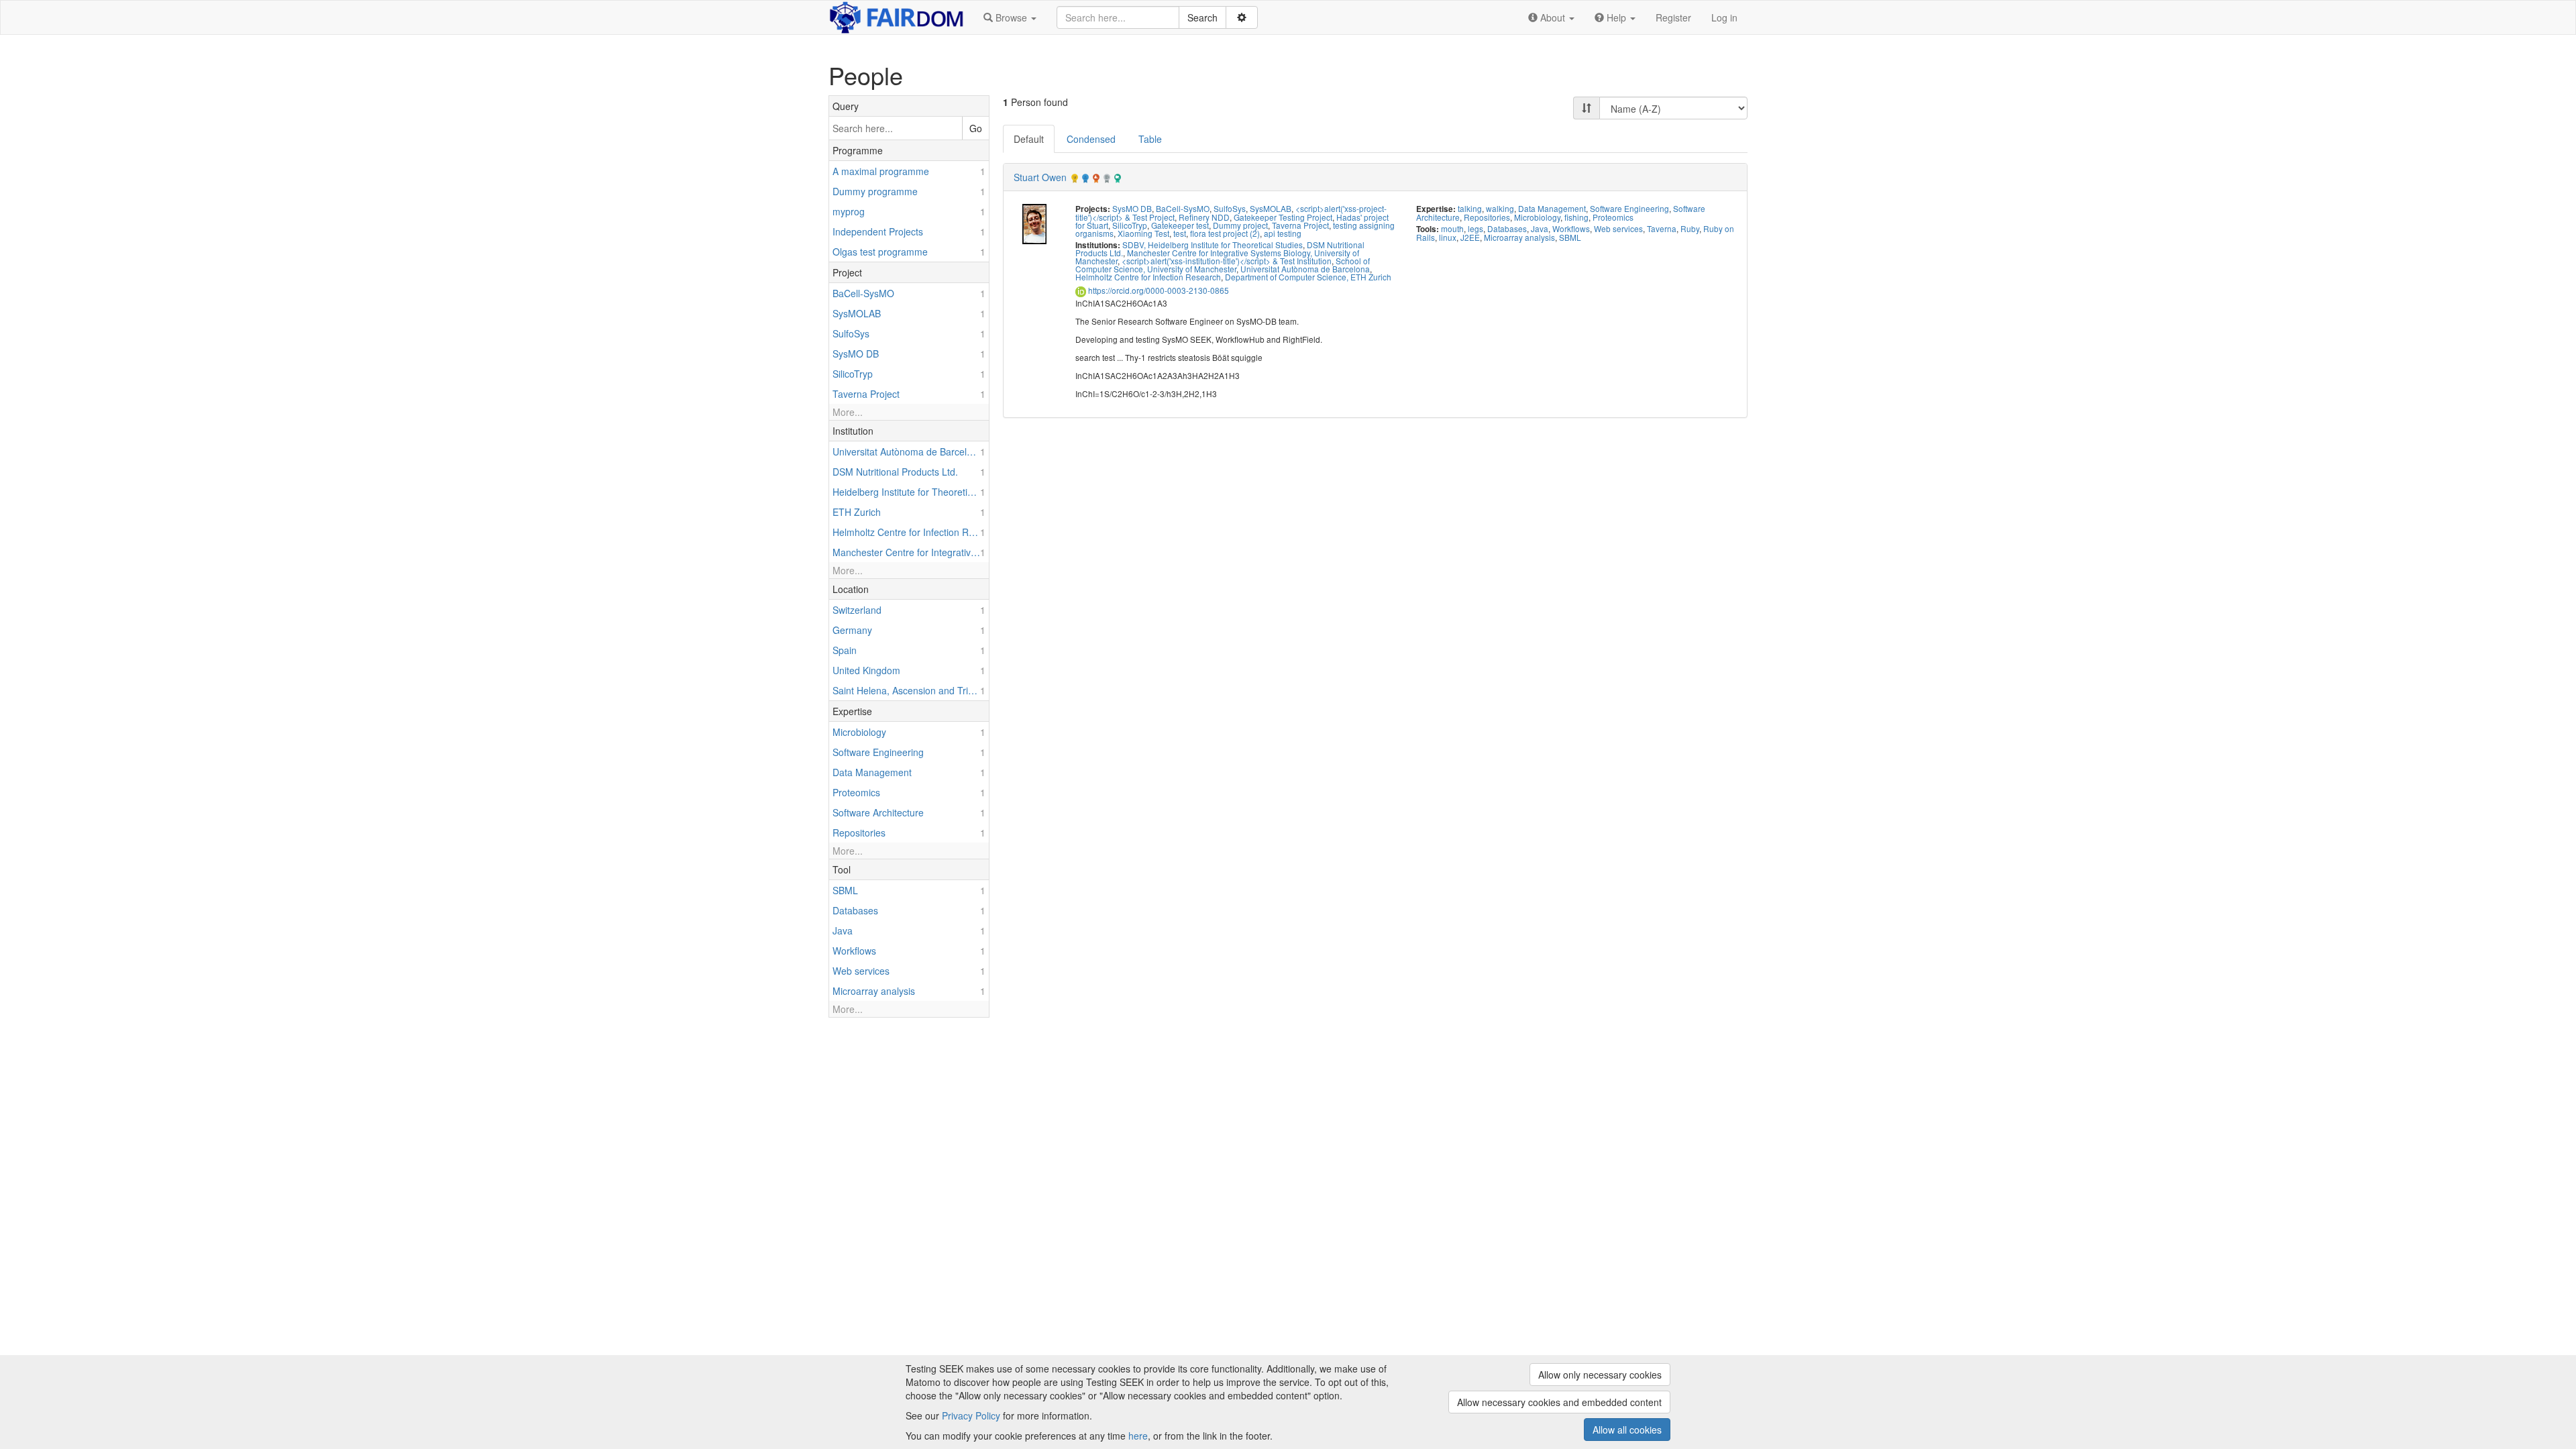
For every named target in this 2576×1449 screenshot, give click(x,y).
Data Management (1552, 208)
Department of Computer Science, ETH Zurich (1308, 277)
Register (1673, 17)
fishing (1576, 217)
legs (1475, 228)
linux (1448, 237)
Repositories (1487, 217)
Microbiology (1537, 217)
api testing (1283, 233)
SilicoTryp (1130, 225)
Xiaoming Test (1143, 233)
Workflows (1571, 228)
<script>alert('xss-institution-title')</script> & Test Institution (1227, 261)
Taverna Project (1300, 225)
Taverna (1662, 228)
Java (1540, 228)
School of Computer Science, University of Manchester (1223, 265)
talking (1470, 208)
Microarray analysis (1519, 237)
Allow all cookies (1627, 1430)
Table (1150, 139)
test (1180, 233)
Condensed (1091, 139)
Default (1029, 139)
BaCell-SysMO (1183, 208)
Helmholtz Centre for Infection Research (1148, 277)
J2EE (1470, 237)
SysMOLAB (1271, 208)
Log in (1724, 17)
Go (976, 128)
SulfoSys (1230, 208)
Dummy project (1240, 225)
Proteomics (1613, 217)
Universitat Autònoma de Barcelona (1305, 269)
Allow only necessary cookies (1600, 1375)
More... (848, 412)
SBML (1570, 237)
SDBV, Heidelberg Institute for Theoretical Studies (1213, 245)
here (1138, 1436)
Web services (1618, 228)
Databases (1507, 228)
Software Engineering (1629, 208)
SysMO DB (1132, 208)
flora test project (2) (1225, 233)
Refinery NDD (1204, 217)
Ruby (1690, 228)
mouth (1452, 228)
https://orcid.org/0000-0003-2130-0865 (1158, 290)
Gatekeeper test (1180, 225)
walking (1500, 208)
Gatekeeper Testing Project (1283, 217)
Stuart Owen (1040, 177)
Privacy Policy (971, 1415)
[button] (1010, 17)
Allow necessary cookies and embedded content (1559, 1402)
